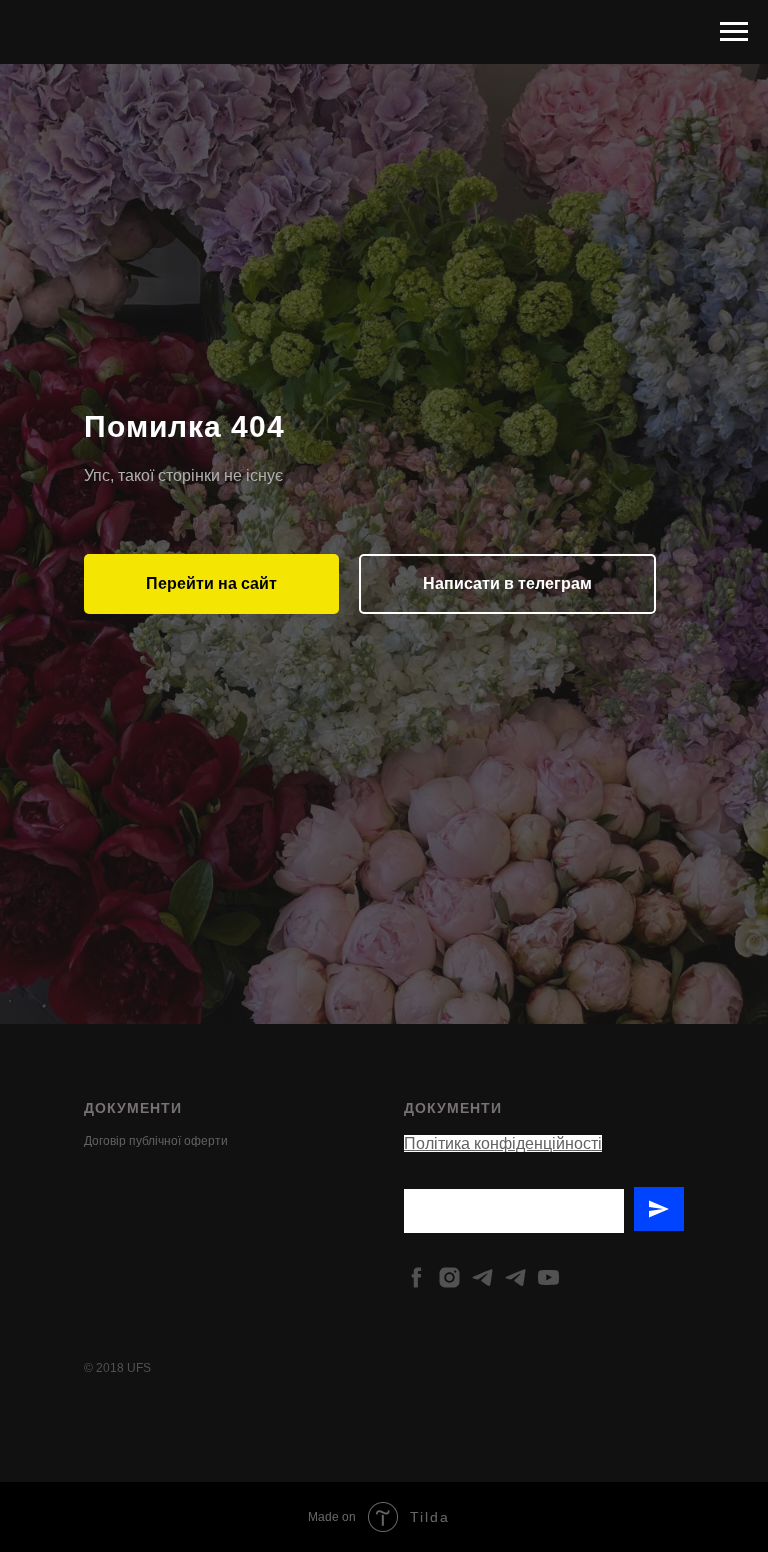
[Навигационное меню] (734, 32)
